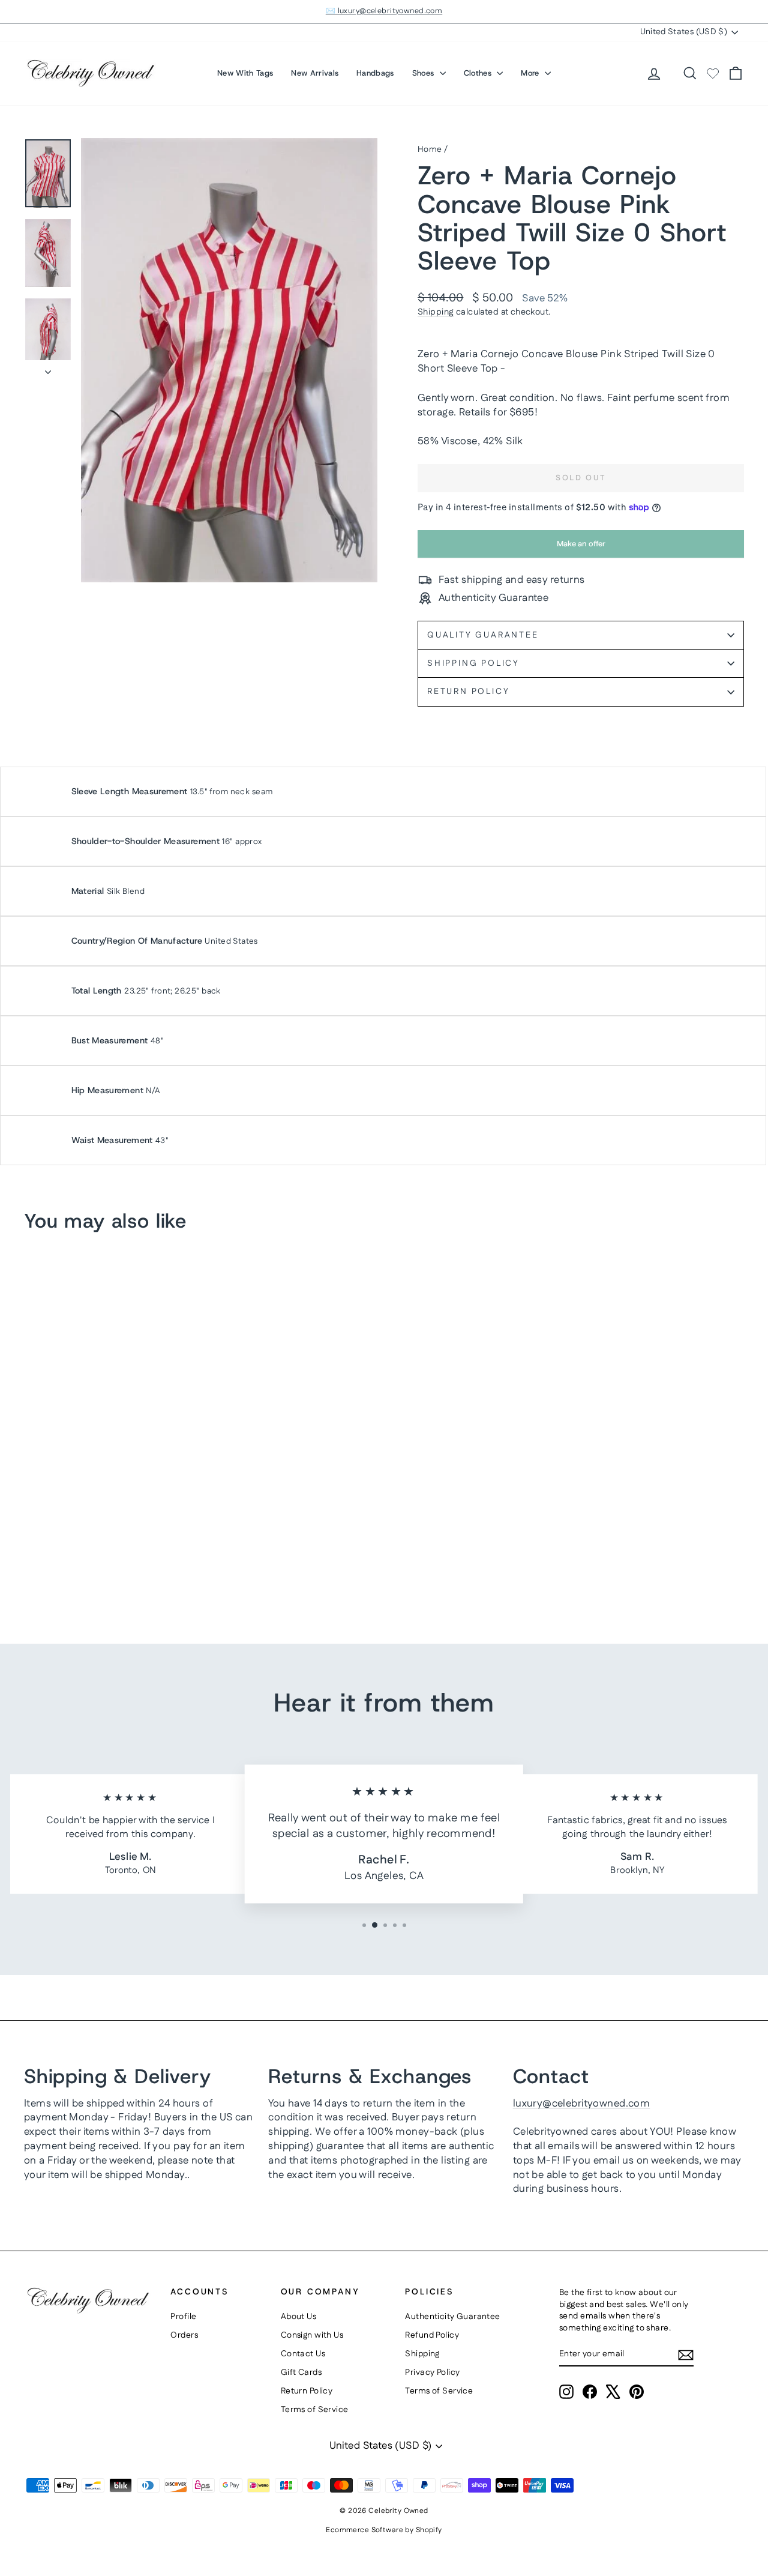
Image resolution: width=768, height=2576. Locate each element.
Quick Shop (109, 1504)
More (531, 73)
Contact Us (303, 2354)
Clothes (479, 73)
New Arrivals (315, 73)
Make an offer (581, 548)
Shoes (424, 73)
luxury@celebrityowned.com (582, 2104)
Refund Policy (432, 2335)
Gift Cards (301, 2372)
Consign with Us (312, 2335)
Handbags (375, 73)
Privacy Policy (432, 2372)
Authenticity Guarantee (452, 2317)
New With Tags (245, 73)
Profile (183, 2317)
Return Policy (468, 692)
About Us (298, 2317)
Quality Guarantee (483, 635)
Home (430, 149)
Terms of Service (315, 2410)
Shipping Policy (473, 663)
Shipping (436, 312)
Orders (184, 2335)
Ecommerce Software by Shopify (384, 2530)
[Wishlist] (713, 73)
